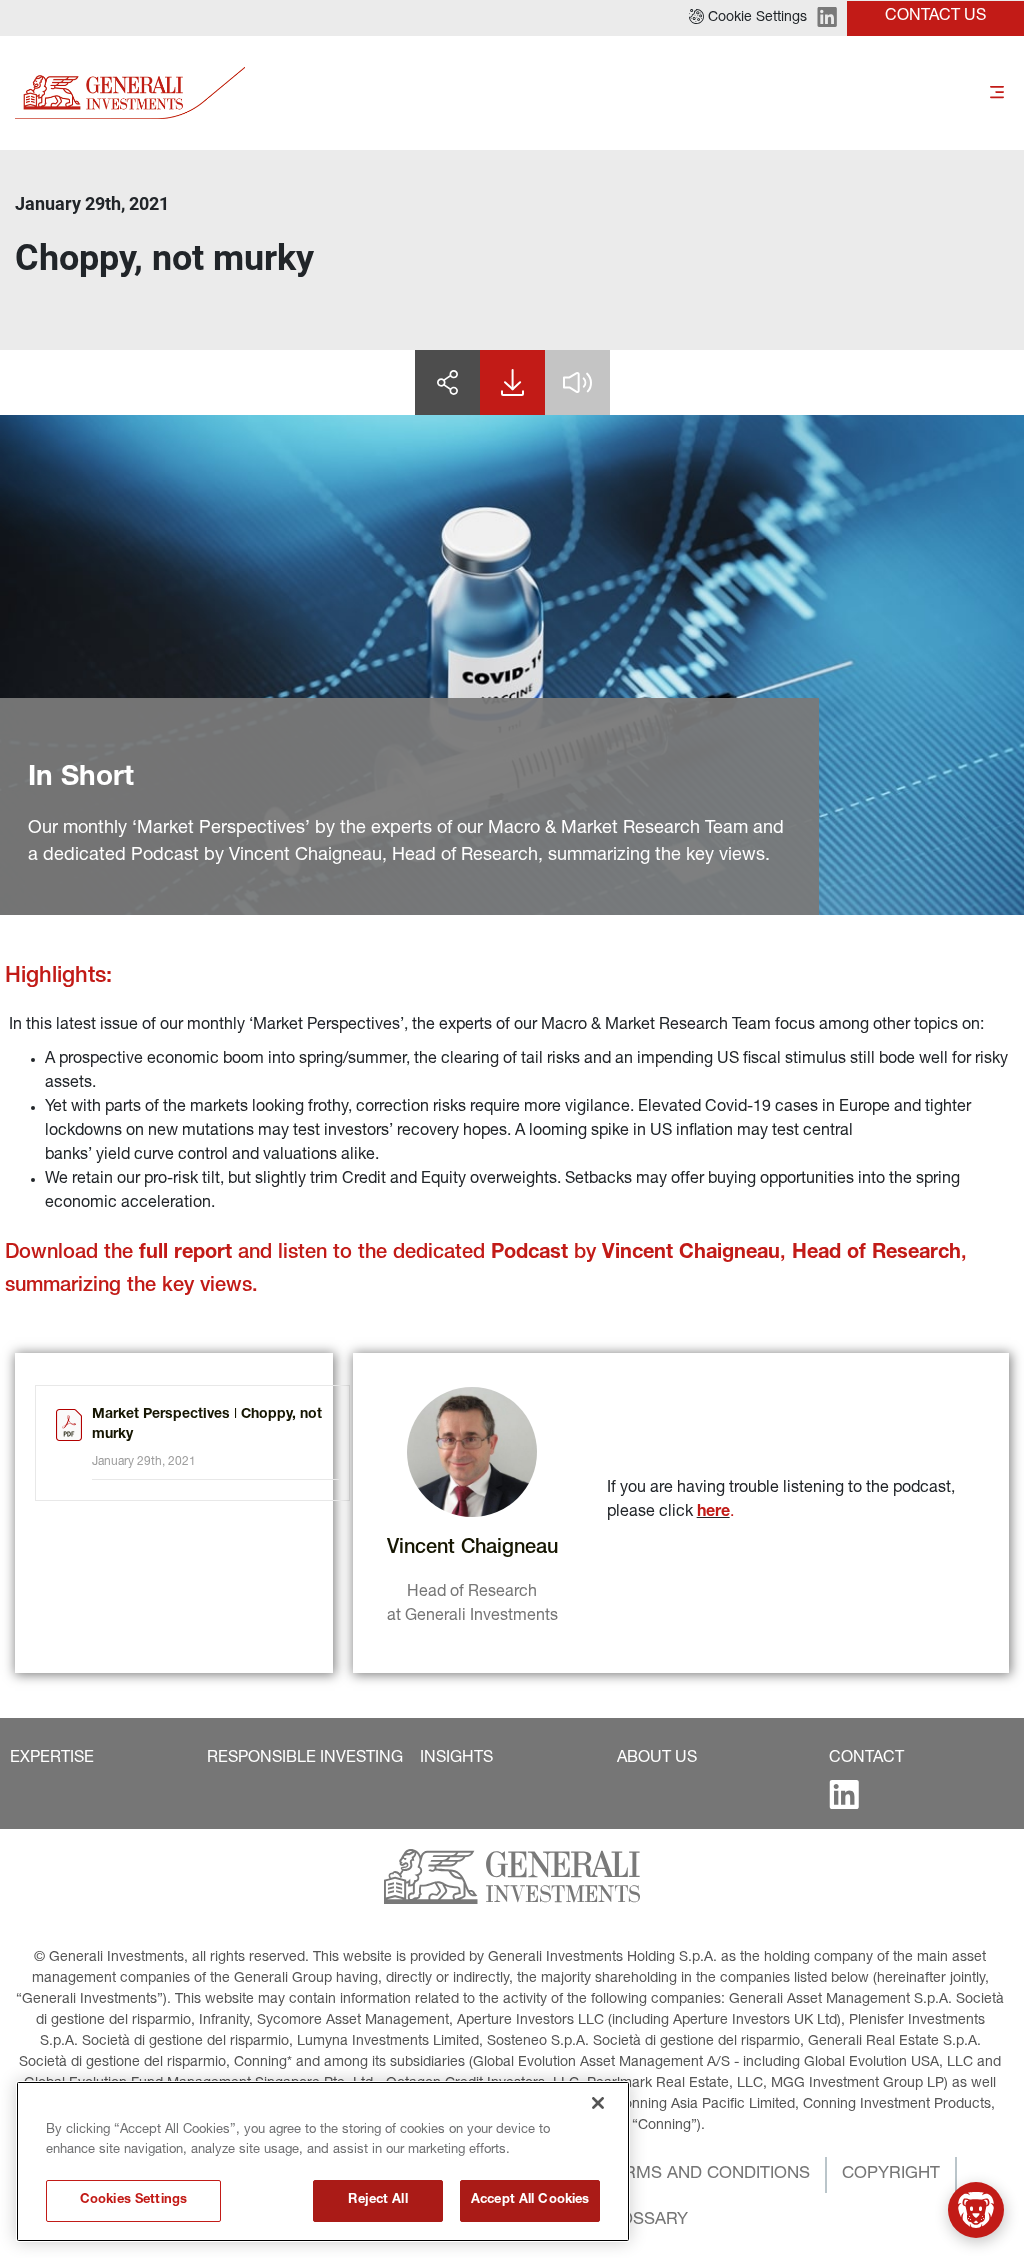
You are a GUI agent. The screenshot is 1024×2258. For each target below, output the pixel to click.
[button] (748, 18)
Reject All (377, 2200)
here (713, 1513)
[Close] (598, 2103)
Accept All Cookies (530, 2200)
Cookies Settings (133, 2200)
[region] (323, 2161)
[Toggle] (997, 92)
